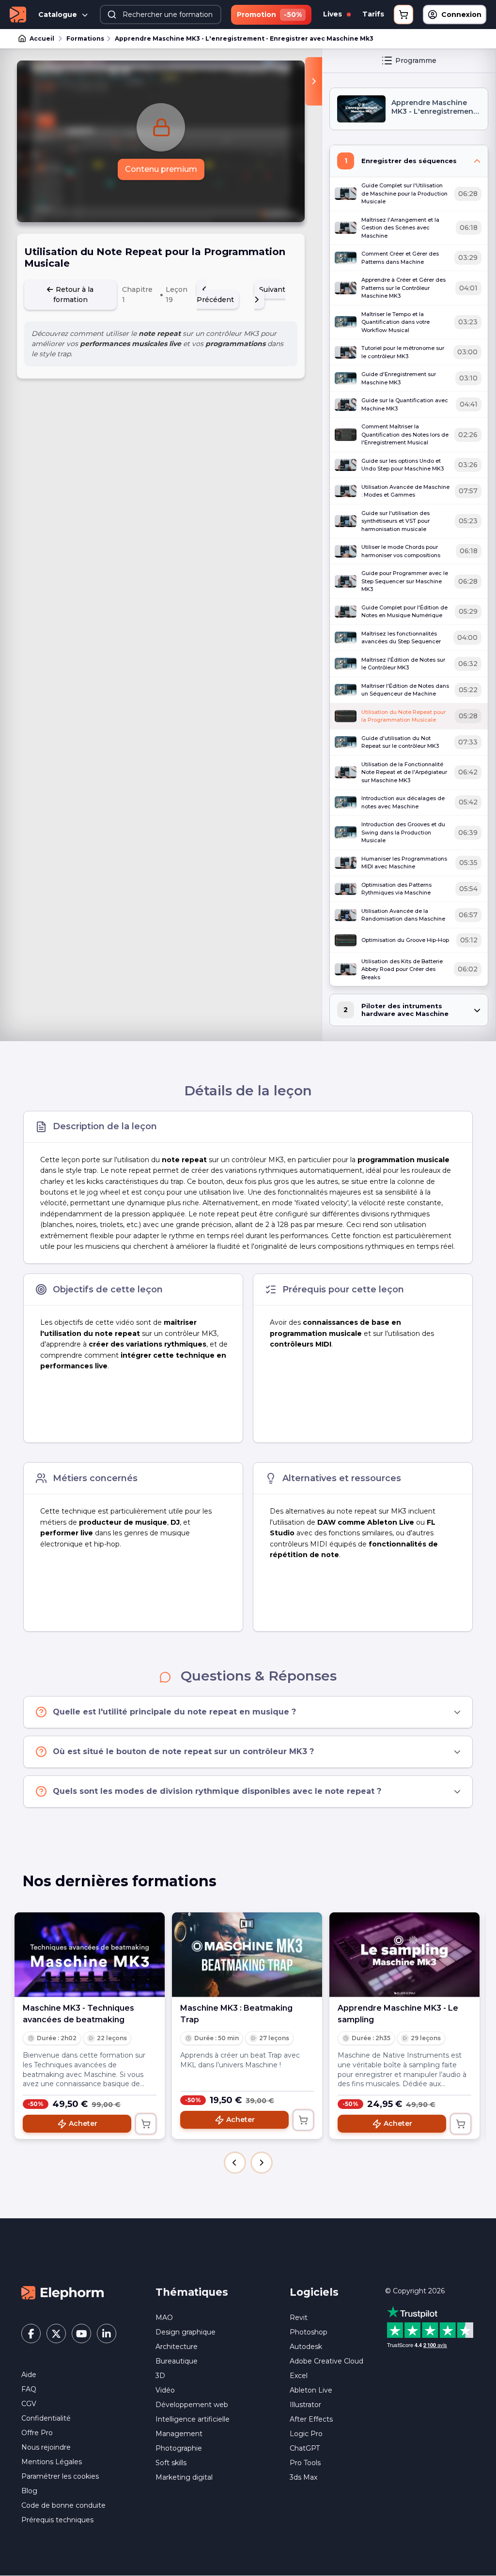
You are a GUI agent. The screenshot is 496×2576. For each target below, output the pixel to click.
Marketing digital (184, 2477)
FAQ (29, 2389)
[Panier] (403, 15)
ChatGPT (305, 2448)
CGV (29, 2404)
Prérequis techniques (57, 2520)
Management (179, 2434)
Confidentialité (46, 2418)
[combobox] (161, 15)
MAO (164, 2318)
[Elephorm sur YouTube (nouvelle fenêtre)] (81, 2334)
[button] (235, 2163)
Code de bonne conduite (63, 2505)
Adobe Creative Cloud (326, 2361)
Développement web (192, 2405)
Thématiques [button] (192, 2292)
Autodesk (306, 2347)
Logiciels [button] (314, 2292)
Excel (299, 2376)
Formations (85, 38)
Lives (333, 14)
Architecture (177, 2347)
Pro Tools (305, 2463)
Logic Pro (306, 2434)
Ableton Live (311, 2390)
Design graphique (186, 2332)
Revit (299, 2318)
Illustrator (305, 2405)
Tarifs (373, 14)
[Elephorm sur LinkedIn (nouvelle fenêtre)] (107, 2334)
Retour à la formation (74, 295)
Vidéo (165, 2390)
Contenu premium (161, 169)
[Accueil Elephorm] (62, 2292)
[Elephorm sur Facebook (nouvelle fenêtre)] (31, 2334)
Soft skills (171, 2463)
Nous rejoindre (46, 2447)
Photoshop (309, 2332)
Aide (29, 2375)
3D (160, 2376)
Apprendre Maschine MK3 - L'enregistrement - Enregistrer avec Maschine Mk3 (244, 38)
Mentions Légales (52, 2462)
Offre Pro (37, 2433)
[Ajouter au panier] (146, 2124)
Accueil (42, 38)
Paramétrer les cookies (60, 2476)
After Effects (311, 2419)
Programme (416, 61)
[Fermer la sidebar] (314, 81)
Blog (29, 2491)
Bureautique (177, 2361)
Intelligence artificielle (193, 2419)
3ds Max (303, 2477)
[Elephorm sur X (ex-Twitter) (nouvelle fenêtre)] (56, 2334)
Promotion (269, 15)
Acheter (83, 2123)
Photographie (179, 2448)
